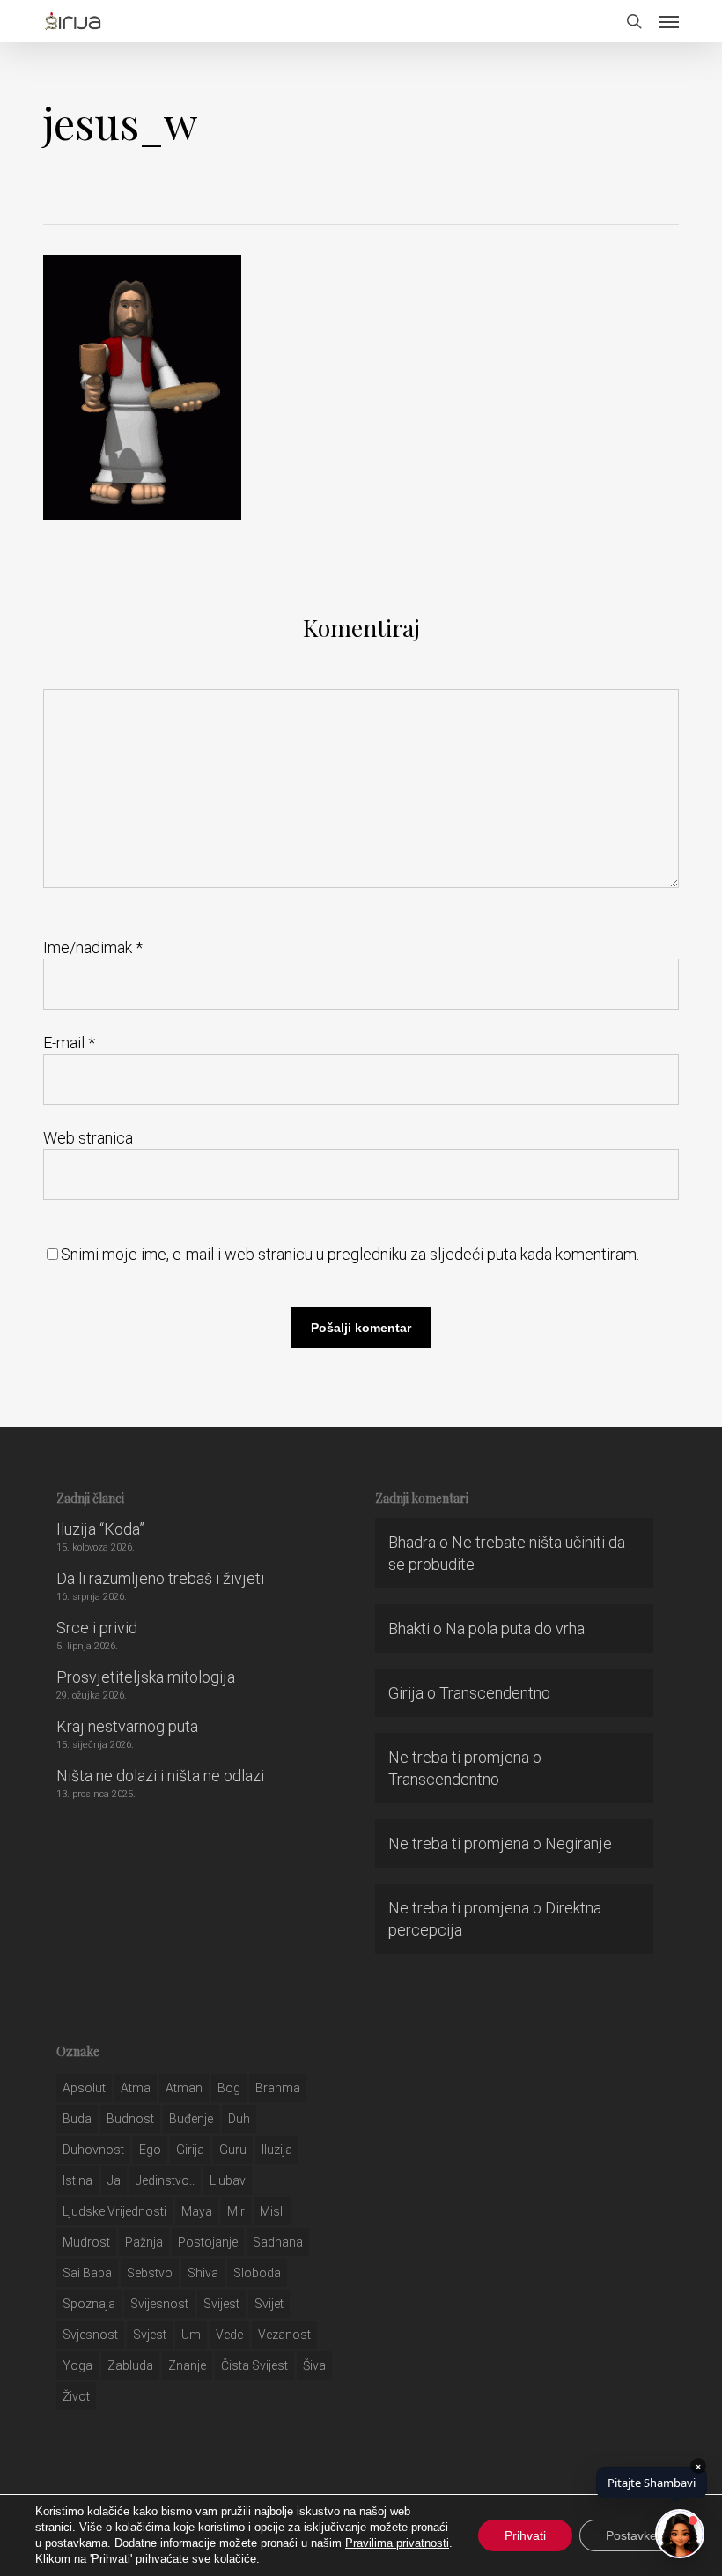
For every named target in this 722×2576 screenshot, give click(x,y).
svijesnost (159, 2304)
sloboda (257, 2273)
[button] (669, 21)
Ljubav (228, 2180)
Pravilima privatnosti (397, 2543)
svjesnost (90, 2335)
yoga (77, 2365)
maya (197, 2211)
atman (184, 2088)
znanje (187, 2365)
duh (239, 2119)
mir (236, 2211)
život (76, 2396)
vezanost (284, 2335)
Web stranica (88, 1138)
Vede (229, 2335)
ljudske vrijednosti (114, 2211)
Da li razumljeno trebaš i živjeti (160, 1578)
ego (150, 2150)
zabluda (130, 2365)
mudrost (86, 2242)
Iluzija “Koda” (100, 1529)
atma (136, 2088)
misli (273, 2211)
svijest (221, 2304)
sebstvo (150, 2273)
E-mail (69, 1043)
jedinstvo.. (165, 2180)
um (191, 2335)
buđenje (191, 2119)
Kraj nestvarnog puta (127, 1726)
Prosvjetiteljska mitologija (146, 1677)
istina (77, 2180)
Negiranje (578, 1843)
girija (190, 2150)
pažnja (144, 2242)
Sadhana (278, 2242)
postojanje (208, 2242)
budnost (130, 2119)
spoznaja (89, 2304)
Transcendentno (495, 1693)
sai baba (87, 2273)
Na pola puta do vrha (515, 1629)
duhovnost (93, 2150)
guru (233, 2150)
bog (229, 2088)
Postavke (631, 2535)
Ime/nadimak (93, 947)
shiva (203, 2273)
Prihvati (525, 2535)
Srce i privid (97, 1628)
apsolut (84, 2088)
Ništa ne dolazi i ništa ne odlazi (160, 1776)
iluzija (277, 2150)
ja (114, 2180)
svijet (269, 2304)
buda (77, 2119)
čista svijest (254, 2365)
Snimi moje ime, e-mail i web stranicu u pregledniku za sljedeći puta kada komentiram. (350, 1254)
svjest (150, 2335)
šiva (314, 2365)
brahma (278, 2088)
